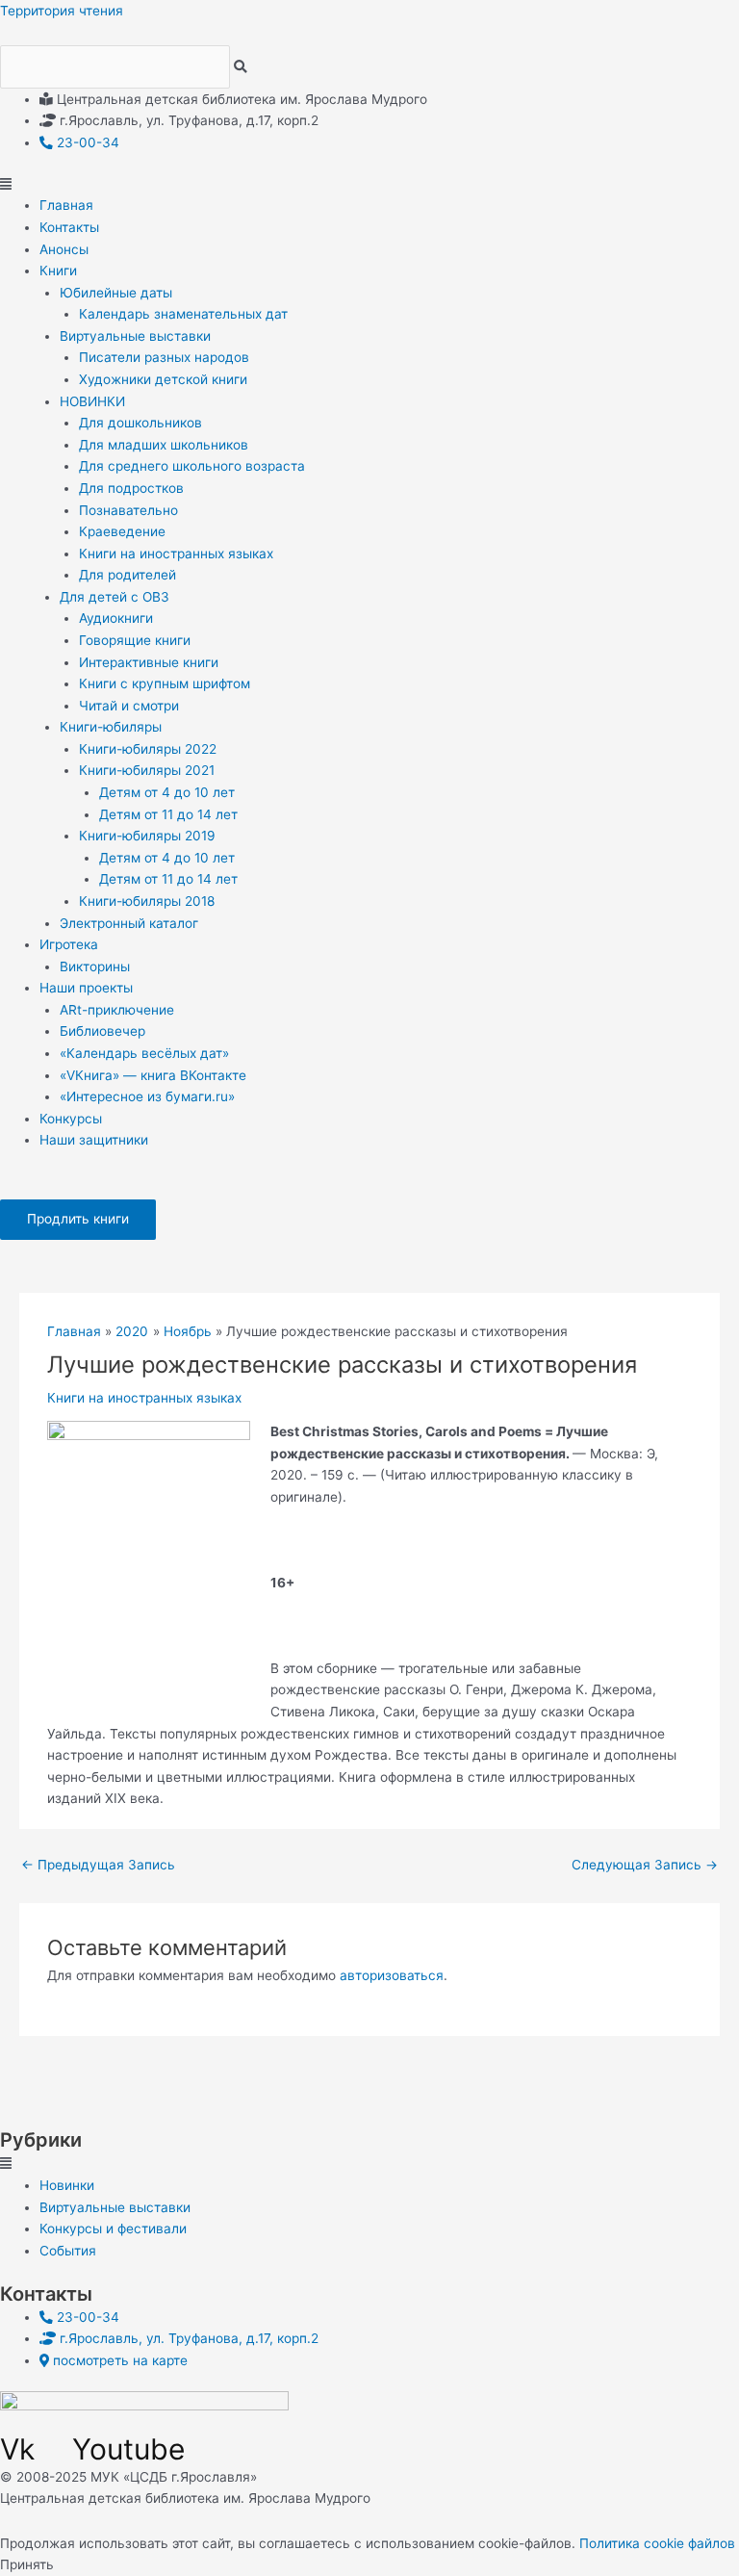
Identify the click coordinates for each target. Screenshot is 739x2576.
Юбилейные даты (116, 293)
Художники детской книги (163, 379)
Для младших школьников (164, 445)
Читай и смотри (129, 706)
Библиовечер (102, 1031)
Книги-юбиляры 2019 (147, 836)
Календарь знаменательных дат (183, 314)
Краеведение (122, 531)
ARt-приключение (117, 1010)
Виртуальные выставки (135, 336)
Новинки (67, 2185)
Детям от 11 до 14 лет (168, 814)
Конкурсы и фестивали (113, 2228)
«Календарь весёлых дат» (144, 1053)
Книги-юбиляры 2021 (147, 770)
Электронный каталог (129, 923)
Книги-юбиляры (111, 727)
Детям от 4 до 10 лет (167, 792)
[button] (369, 184)
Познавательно (128, 510)
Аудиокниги (116, 618)
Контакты (69, 227)
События (68, 2251)
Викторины (95, 966)
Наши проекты (86, 988)
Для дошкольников (140, 423)
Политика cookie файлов (657, 2543)
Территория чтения (62, 11)
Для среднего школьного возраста (192, 466)
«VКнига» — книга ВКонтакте (153, 1075)
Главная (66, 205)
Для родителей (127, 575)
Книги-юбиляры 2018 (147, 901)
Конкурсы (71, 1119)
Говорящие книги (135, 640)
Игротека (69, 944)
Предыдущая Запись (98, 1865)
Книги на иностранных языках (176, 554)
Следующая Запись (645, 1865)
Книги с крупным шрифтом (165, 683)
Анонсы (64, 249)
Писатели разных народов (164, 357)
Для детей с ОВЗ (115, 597)
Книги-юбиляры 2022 (148, 749)
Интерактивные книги (149, 662)
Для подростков (131, 488)
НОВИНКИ (92, 401)
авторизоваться (392, 1975)
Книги (58, 270)
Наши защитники (94, 1140)
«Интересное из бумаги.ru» (147, 1096)
